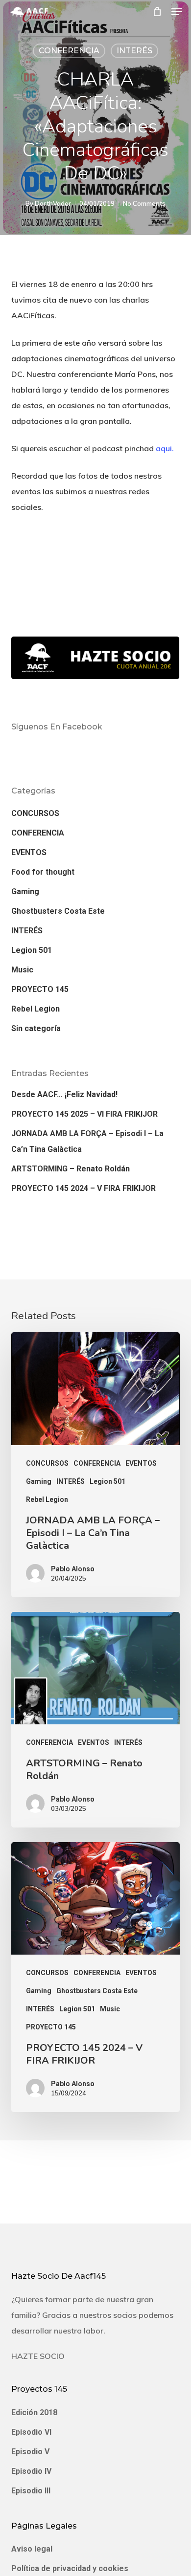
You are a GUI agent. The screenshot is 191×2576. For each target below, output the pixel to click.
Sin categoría (36, 1028)
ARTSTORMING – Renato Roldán (71, 1169)
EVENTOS (29, 852)
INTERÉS (134, 51)
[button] (177, 12)
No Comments (144, 203)
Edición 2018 (34, 2412)
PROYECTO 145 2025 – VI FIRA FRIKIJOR (84, 1114)
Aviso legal (32, 2549)
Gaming (25, 892)
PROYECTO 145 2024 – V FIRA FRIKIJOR (84, 1188)
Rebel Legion (36, 1009)
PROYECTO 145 (40, 989)
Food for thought (43, 872)
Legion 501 (32, 950)
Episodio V (30, 2452)
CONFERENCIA (69, 51)
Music (22, 970)
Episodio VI (31, 2432)
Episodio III (31, 2491)
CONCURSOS (35, 813)
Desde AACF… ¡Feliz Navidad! (64, 1094)
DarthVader (53, 203)
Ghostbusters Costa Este (58, 911)
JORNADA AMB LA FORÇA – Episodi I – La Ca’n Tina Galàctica (87, 1141)
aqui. (165, 448)
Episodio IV (31, 2471)
